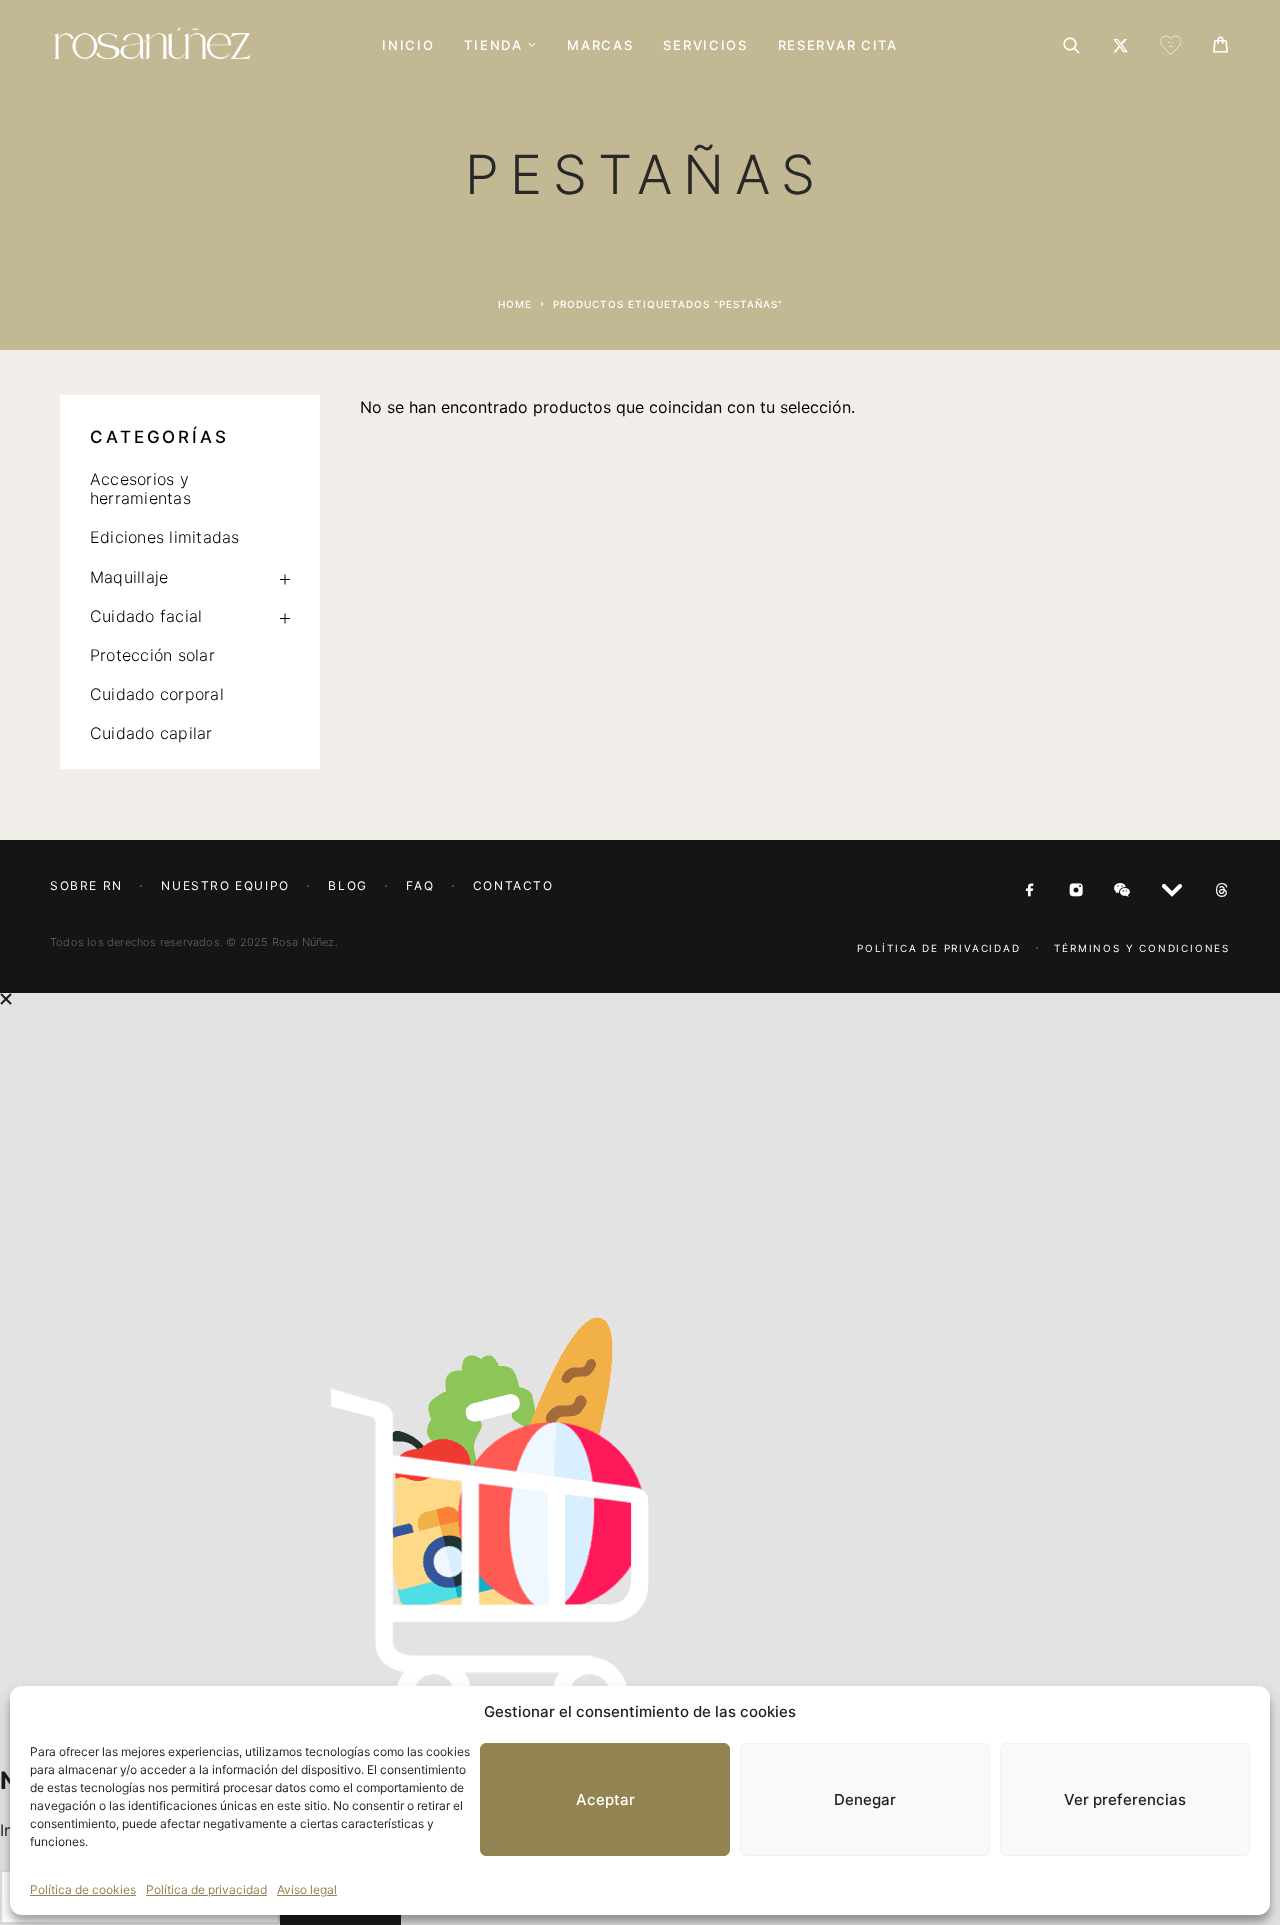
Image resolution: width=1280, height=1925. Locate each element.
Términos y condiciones (1142, 948)
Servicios (705, 45)
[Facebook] (1030, 891)
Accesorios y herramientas (140, 488)
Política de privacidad (206, 1889)
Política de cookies (83, 1889)
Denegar (865, 1799)
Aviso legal (307, 1889)
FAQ (420, 885)
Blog (347, 885)
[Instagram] (1076, 891)
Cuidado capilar (151, 733)
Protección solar (152, 655)
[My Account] (1120, 45)
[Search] (1071, 45)
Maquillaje (129, 577)
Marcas (600, 45)
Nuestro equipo (225, 885)
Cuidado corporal (157, 694)
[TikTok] (1222, 891)
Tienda (493, 45)
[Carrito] (1220, 47)
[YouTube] (1172, 891)
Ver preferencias (1125, 1799)
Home (515, 304)
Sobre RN (86, 885)
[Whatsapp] (1122, 891)
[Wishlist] (1170, 48)
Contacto (513, 885)
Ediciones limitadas (165, 537)
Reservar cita (838, 45)
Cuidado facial (146, 616)
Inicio (408, 45)
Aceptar (605, 1799)
